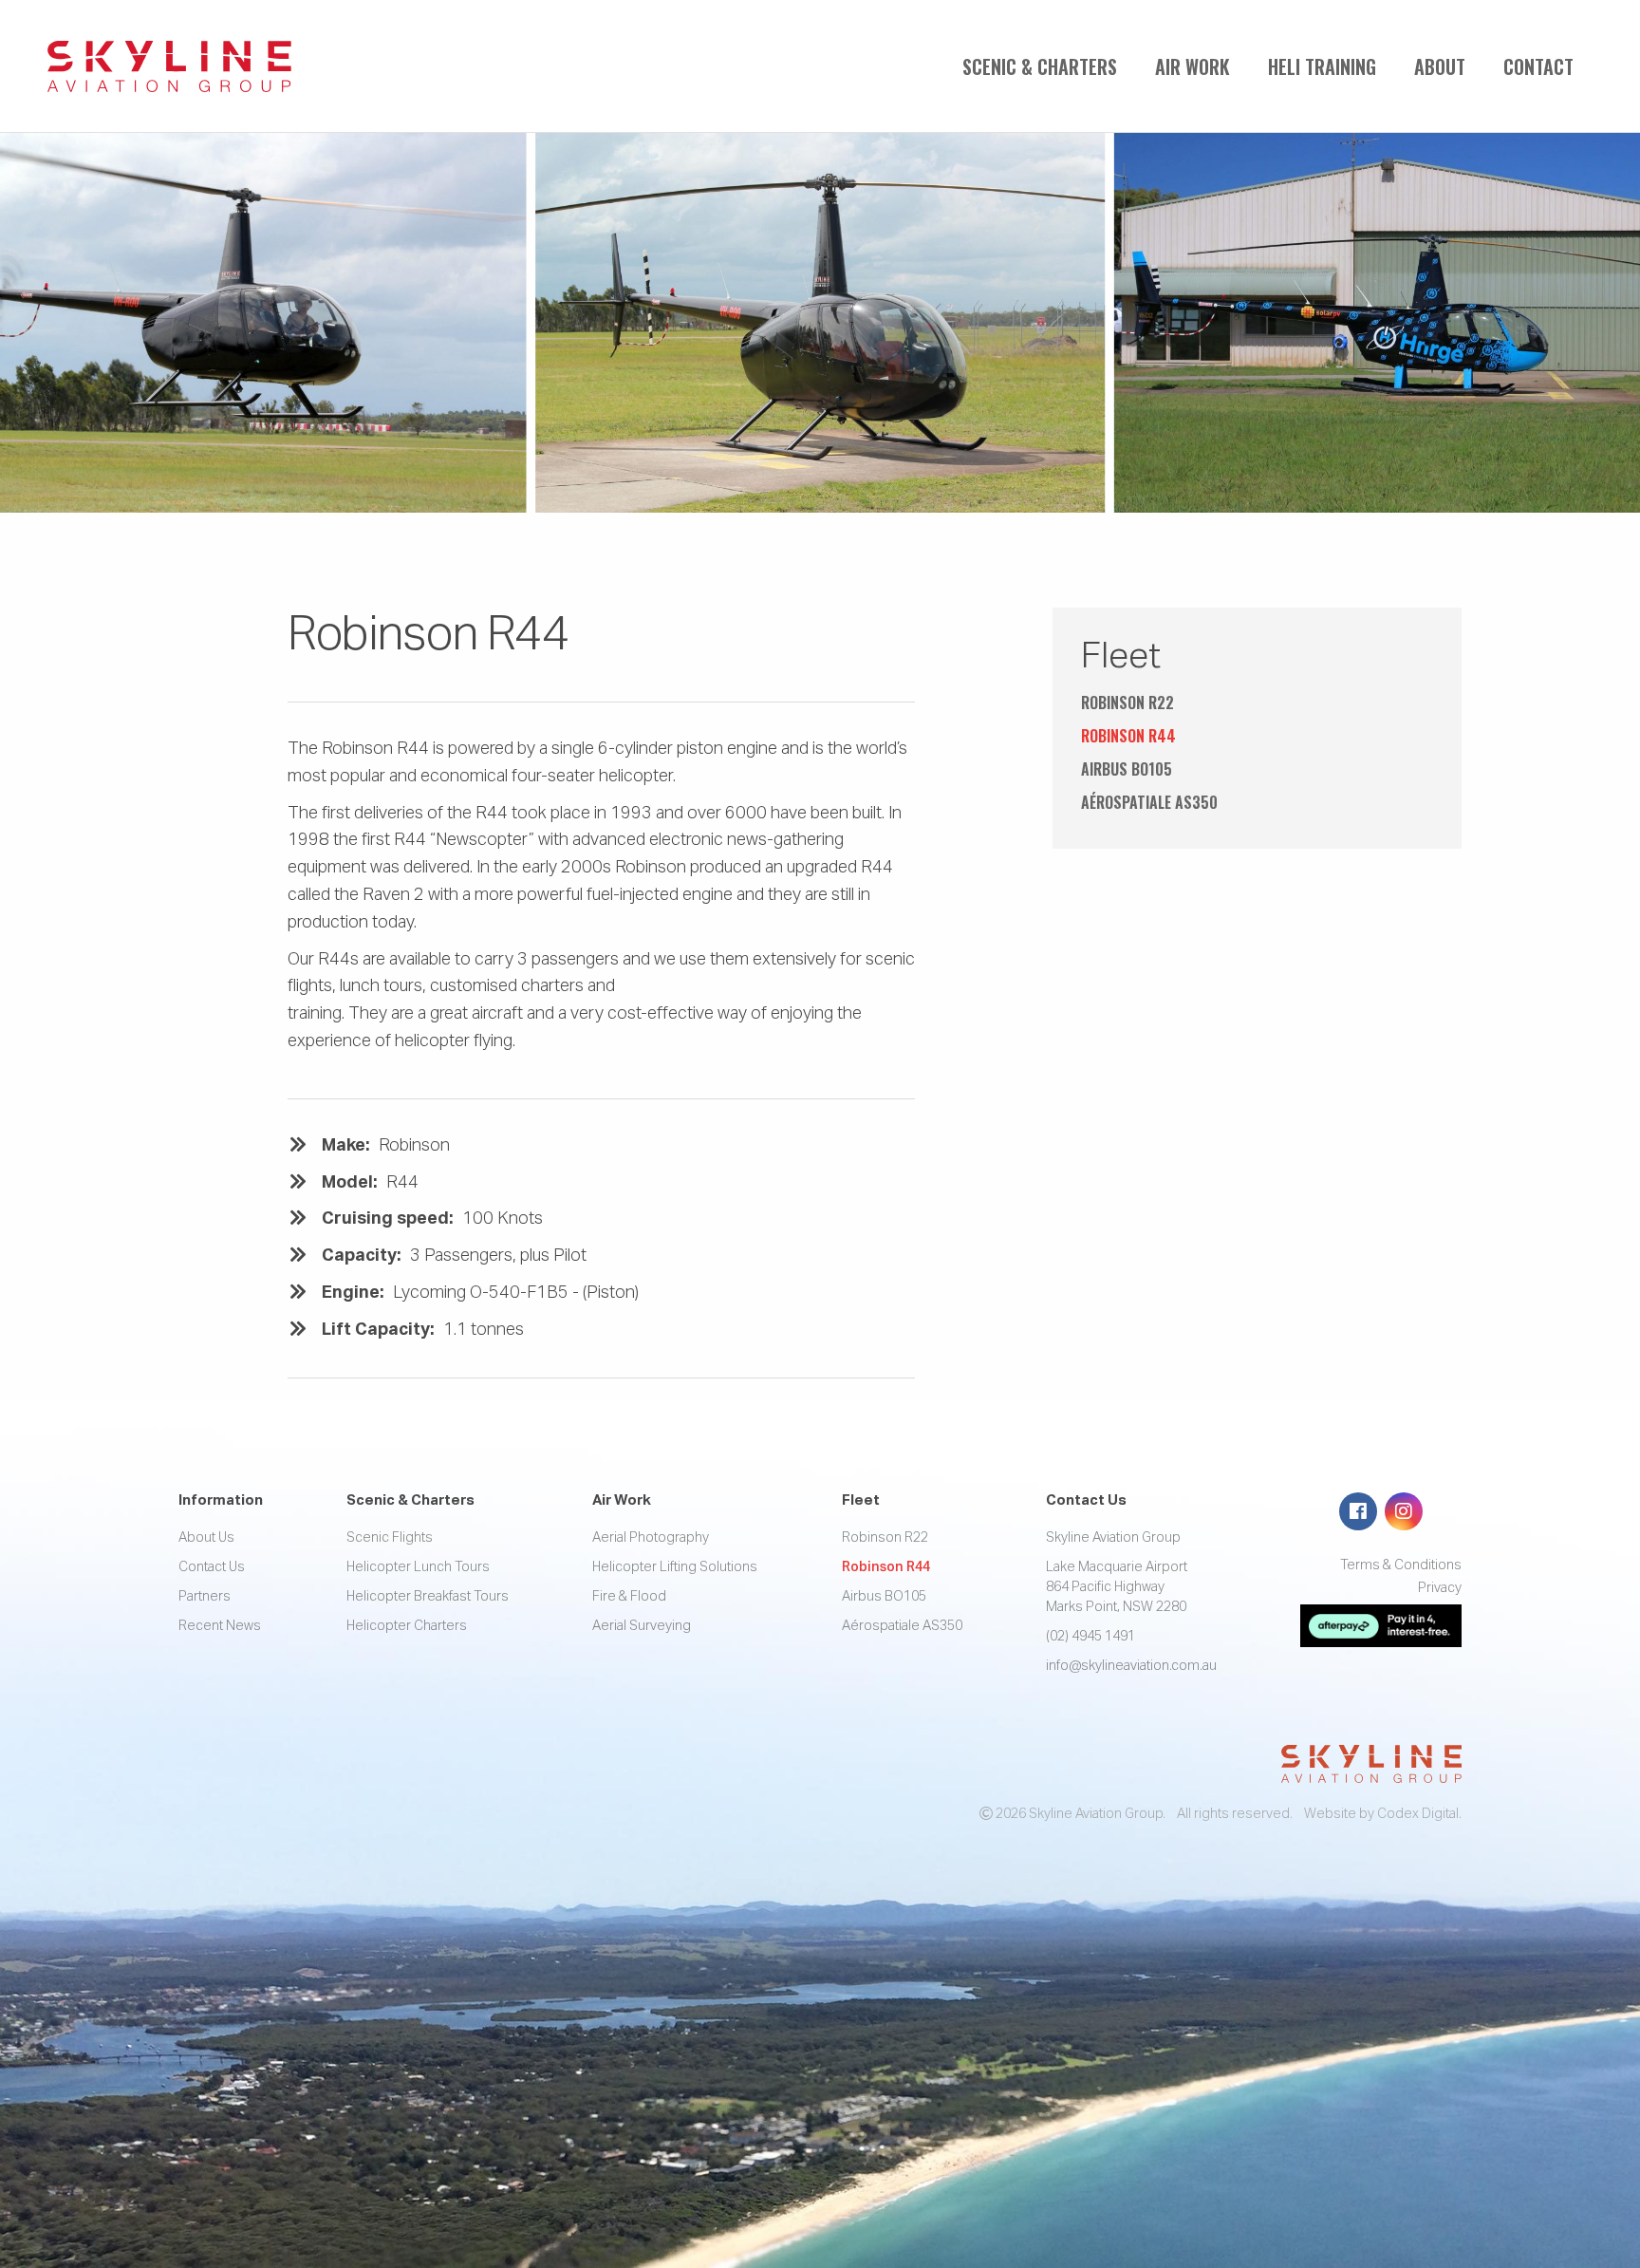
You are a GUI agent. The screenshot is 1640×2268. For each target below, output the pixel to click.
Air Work (1193, 66)
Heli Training (1322, 66)
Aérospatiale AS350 (1149, 802)
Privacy (1440, 1588)
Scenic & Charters (1040, 66)
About (1440, 66)
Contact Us (212, 1567)
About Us (206, 1538)
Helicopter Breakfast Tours (428, 1597)
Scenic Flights (390, 1538)
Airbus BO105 (1127, 769)
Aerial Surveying (642, 1626)
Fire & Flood (629, 1597)
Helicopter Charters (407, 1626)
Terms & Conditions (1401, 1565)
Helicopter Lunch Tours (418, 1567)
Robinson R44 (1128, 736)
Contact (1538, 66)
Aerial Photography (651, 1538)
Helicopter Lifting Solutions (675, 1567)
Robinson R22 (1127, 703)
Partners (205, 1597)
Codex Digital (1418, 1814)
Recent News (220, 1626)
